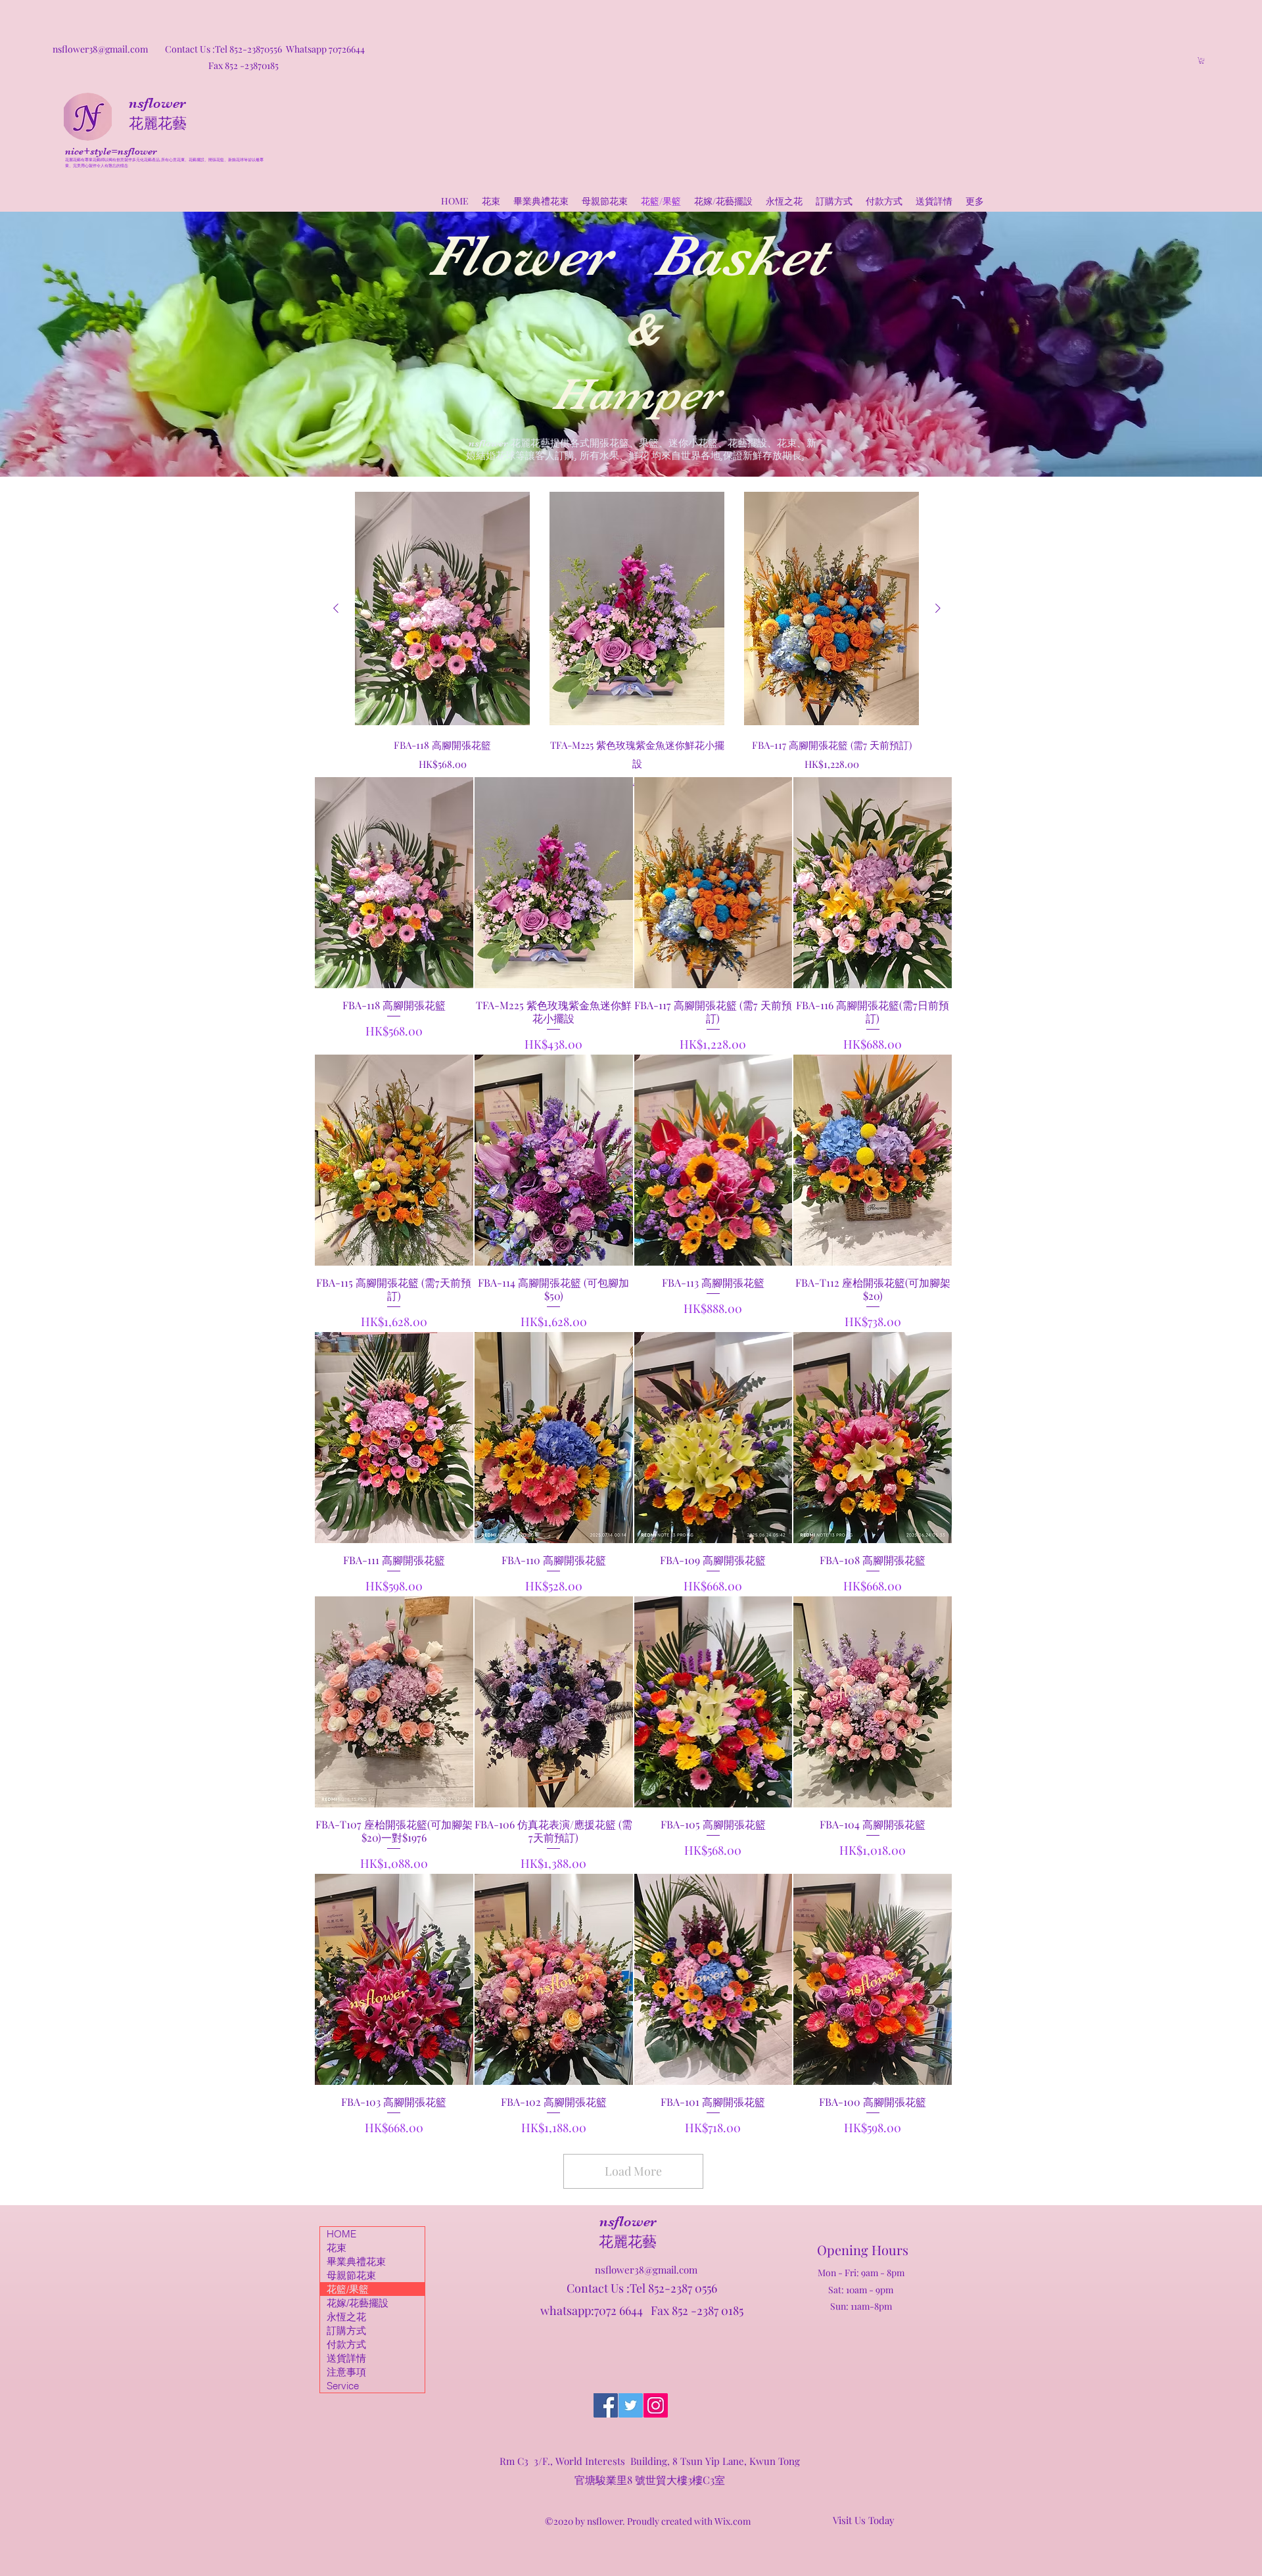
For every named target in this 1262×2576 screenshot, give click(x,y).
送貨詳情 (346, 2358)
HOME (341, 2234)
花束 (337, 2248)
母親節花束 (351, 2275)
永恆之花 (346, 2317)
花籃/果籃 (348, 2289)
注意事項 (346, 2372)
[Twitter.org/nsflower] (631, 2405)
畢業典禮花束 (356, 2261)
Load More (633, 2171)
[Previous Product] (336, 608)
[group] (637, 641)
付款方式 (346, 2344)
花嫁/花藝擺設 (358, 2303)
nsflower (157, 103)
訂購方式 (346, 2330)
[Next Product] (938, 608)
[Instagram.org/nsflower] (656, 2405)
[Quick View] (442, 608)
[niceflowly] (606, 2405)
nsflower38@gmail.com (646, 2270)
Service (343, 2386)
